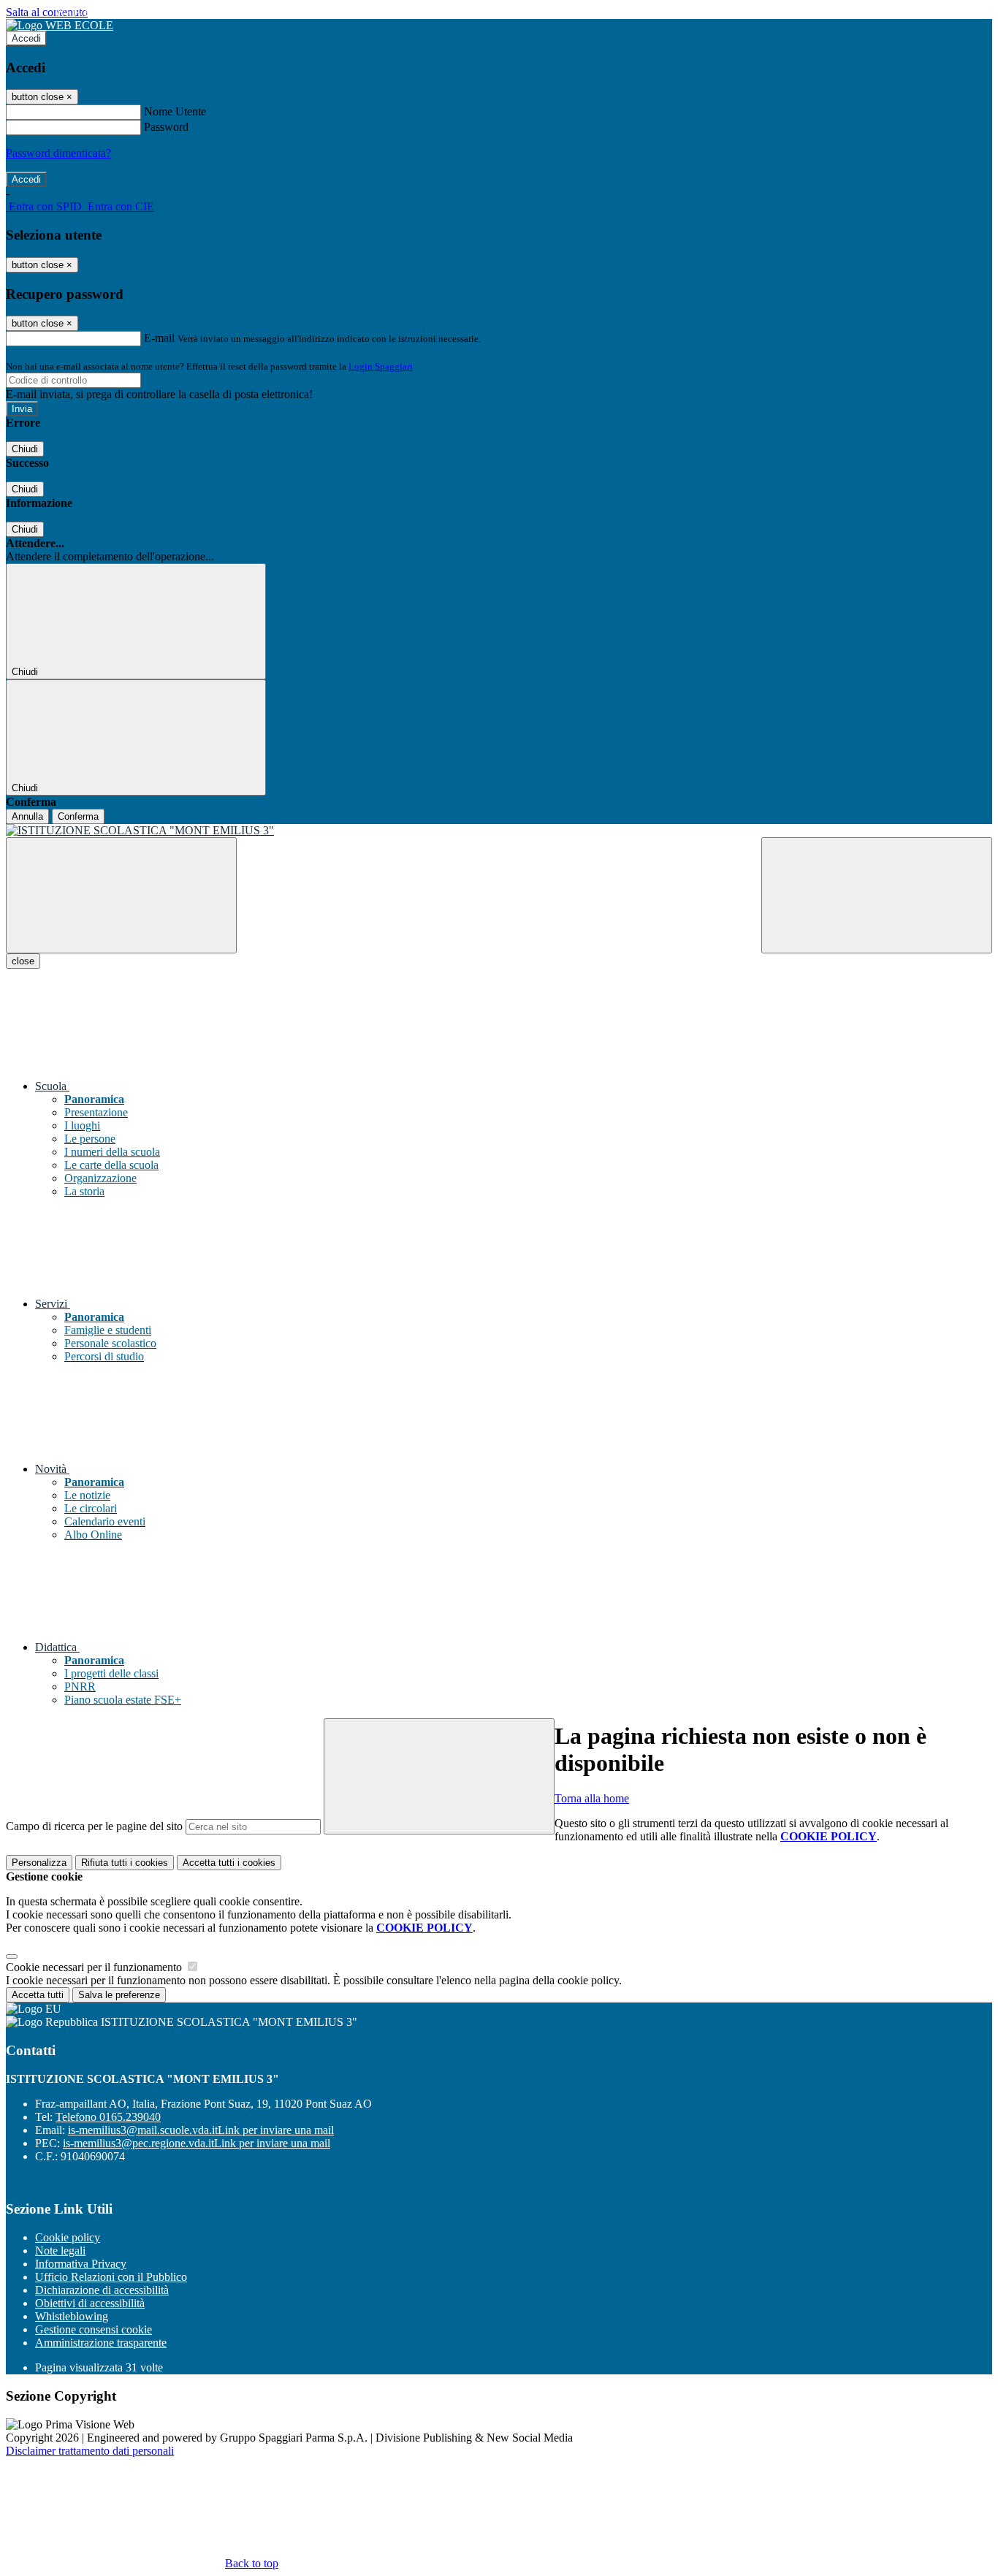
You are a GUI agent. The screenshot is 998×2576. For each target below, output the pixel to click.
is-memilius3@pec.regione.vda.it (197, 2143)
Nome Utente (175, 111)
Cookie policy (68, 2237)
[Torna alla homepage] (499, 831)
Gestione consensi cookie (94, 2329)
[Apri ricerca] (877, 895)
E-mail (159, 338)
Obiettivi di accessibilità (90, 2303)
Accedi (26, 38)
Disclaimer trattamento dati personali (90, 2451)
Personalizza (39, 1863)
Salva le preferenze (119, 1995)
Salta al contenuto (47, 12)
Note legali (60, 2251)
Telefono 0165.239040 (108, 2117)
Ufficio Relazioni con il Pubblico (111, 2277)
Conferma (78, 816)
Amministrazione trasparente (101, 2343)
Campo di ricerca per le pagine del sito (94, 1826)
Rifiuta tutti (125, 1863)
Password (166, 127)
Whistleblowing (72, 2316)
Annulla (27, 816)
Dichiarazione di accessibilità (102, 2290)
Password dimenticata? (58, 153)
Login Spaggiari (381, 366)
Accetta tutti (229, 1863)
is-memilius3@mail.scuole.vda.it (201, 2130)
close (23, 961)
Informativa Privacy (81, 2264)
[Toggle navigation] (121, 895)
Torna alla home (592, 1798)
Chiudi (25, 449)
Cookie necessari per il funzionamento (95, 1967)
